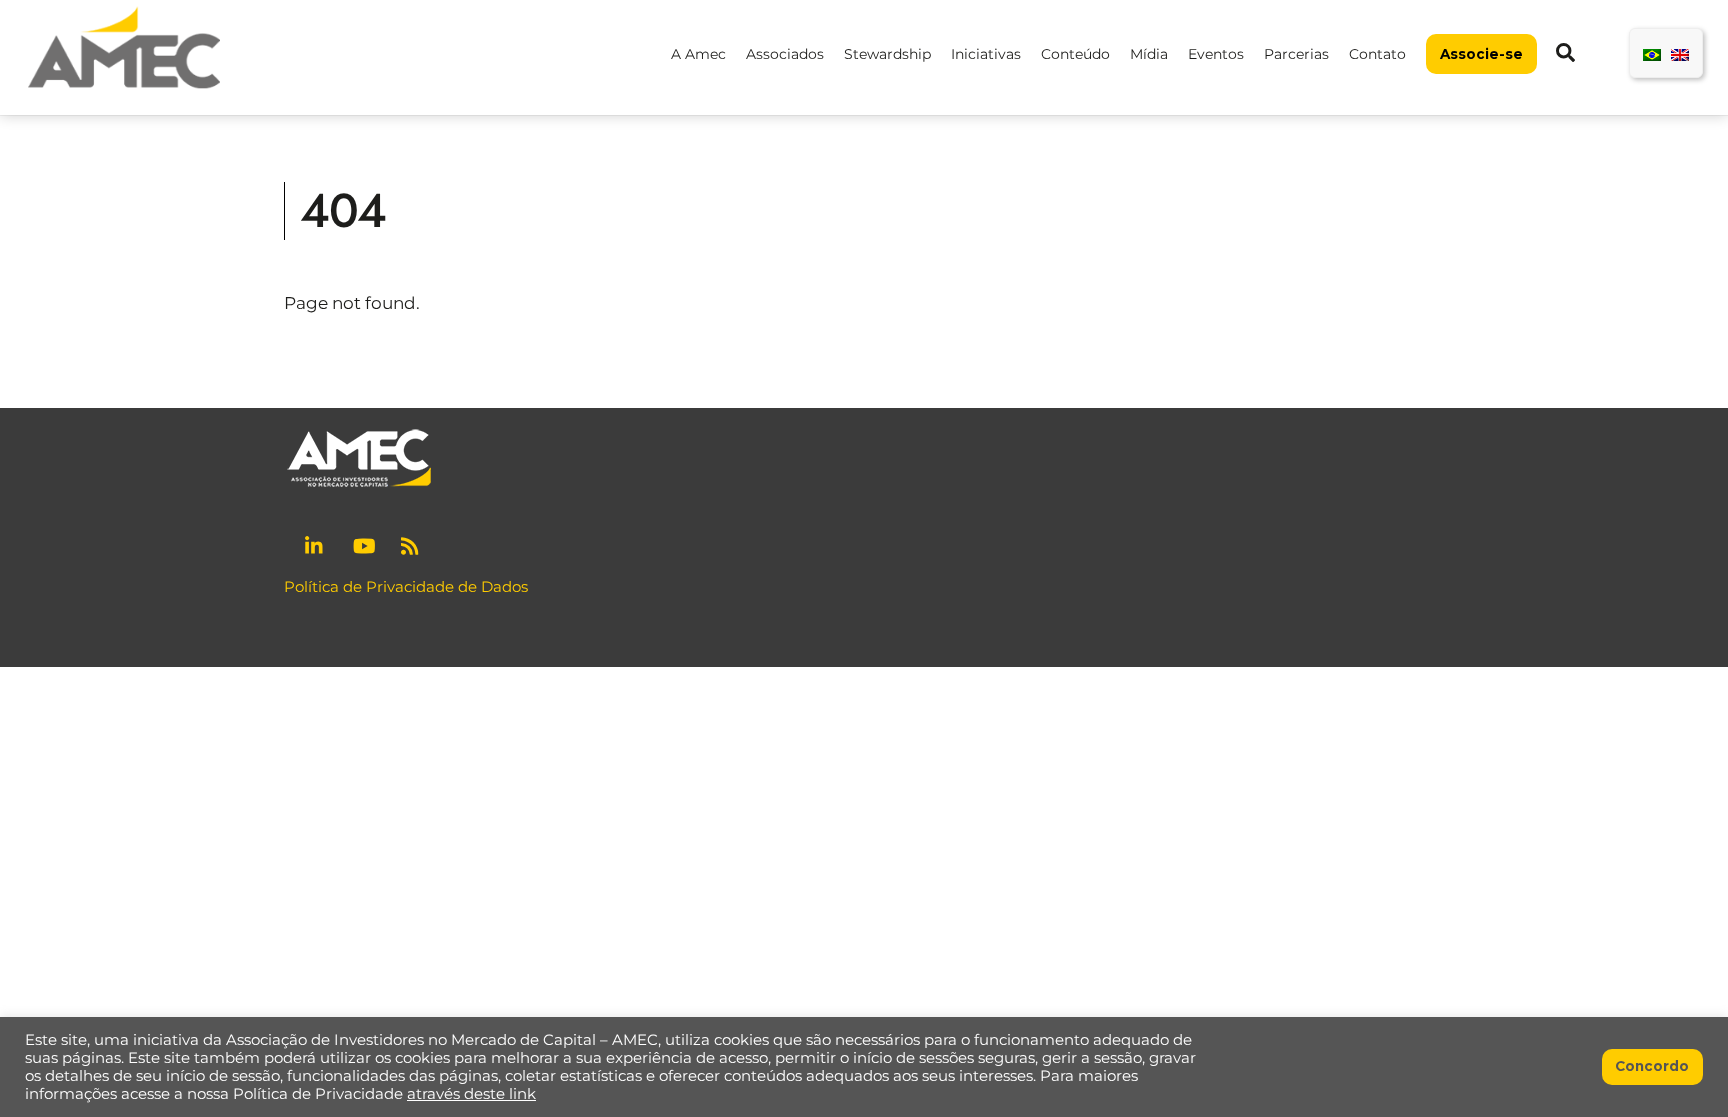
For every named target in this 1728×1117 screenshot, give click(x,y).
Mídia (1149, 54)
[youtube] (364, 543)
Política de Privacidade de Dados (406, 586)
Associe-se (1481, 54)
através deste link (471, 1094)
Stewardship (887, 54)
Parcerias (1296, 54)
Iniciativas (986, 54)
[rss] (412, 543)
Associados (785, 54)
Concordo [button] (1652, 1066)
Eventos (1216, 54)
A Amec (698, 54)
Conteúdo (1075, 54)
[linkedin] (316, 543)
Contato (1377, 54)
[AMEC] (124, 90)
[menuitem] (1652, 53)
